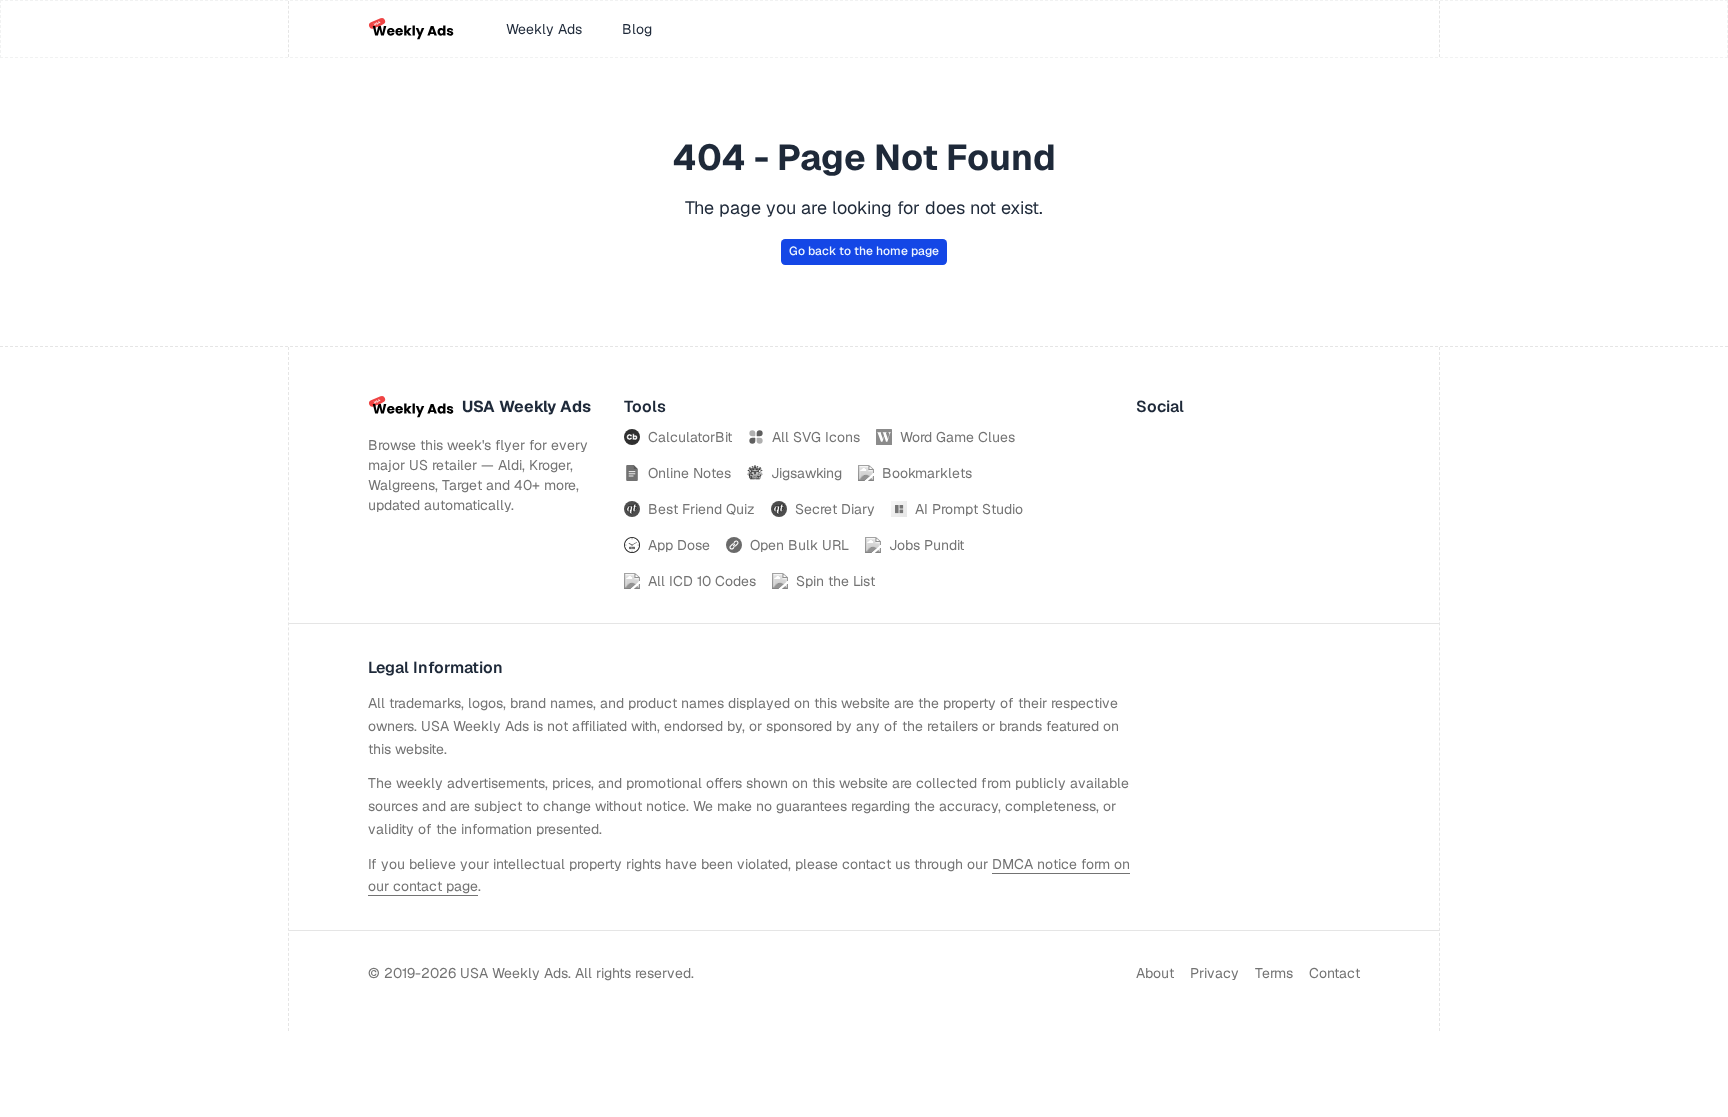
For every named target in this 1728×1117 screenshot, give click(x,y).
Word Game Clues (957, 437)
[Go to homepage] (411, 29)
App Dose (679, 545)
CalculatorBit (690, 437)
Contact (1334, 973)
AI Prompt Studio (969, 509)
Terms (1274, 973)
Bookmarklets (927, 473)
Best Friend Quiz (701, 509)
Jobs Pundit (926, 545)
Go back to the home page (864, 251)
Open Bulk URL (799, 545)
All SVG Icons (816, 437)
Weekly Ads (544, 29)
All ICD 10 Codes (702, 581)
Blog (637, 29)
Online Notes (689, 473)
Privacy (1214, 973)
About (1155, 973)
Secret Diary (835, 509)
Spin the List (835, 581)
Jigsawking (806, 473)
